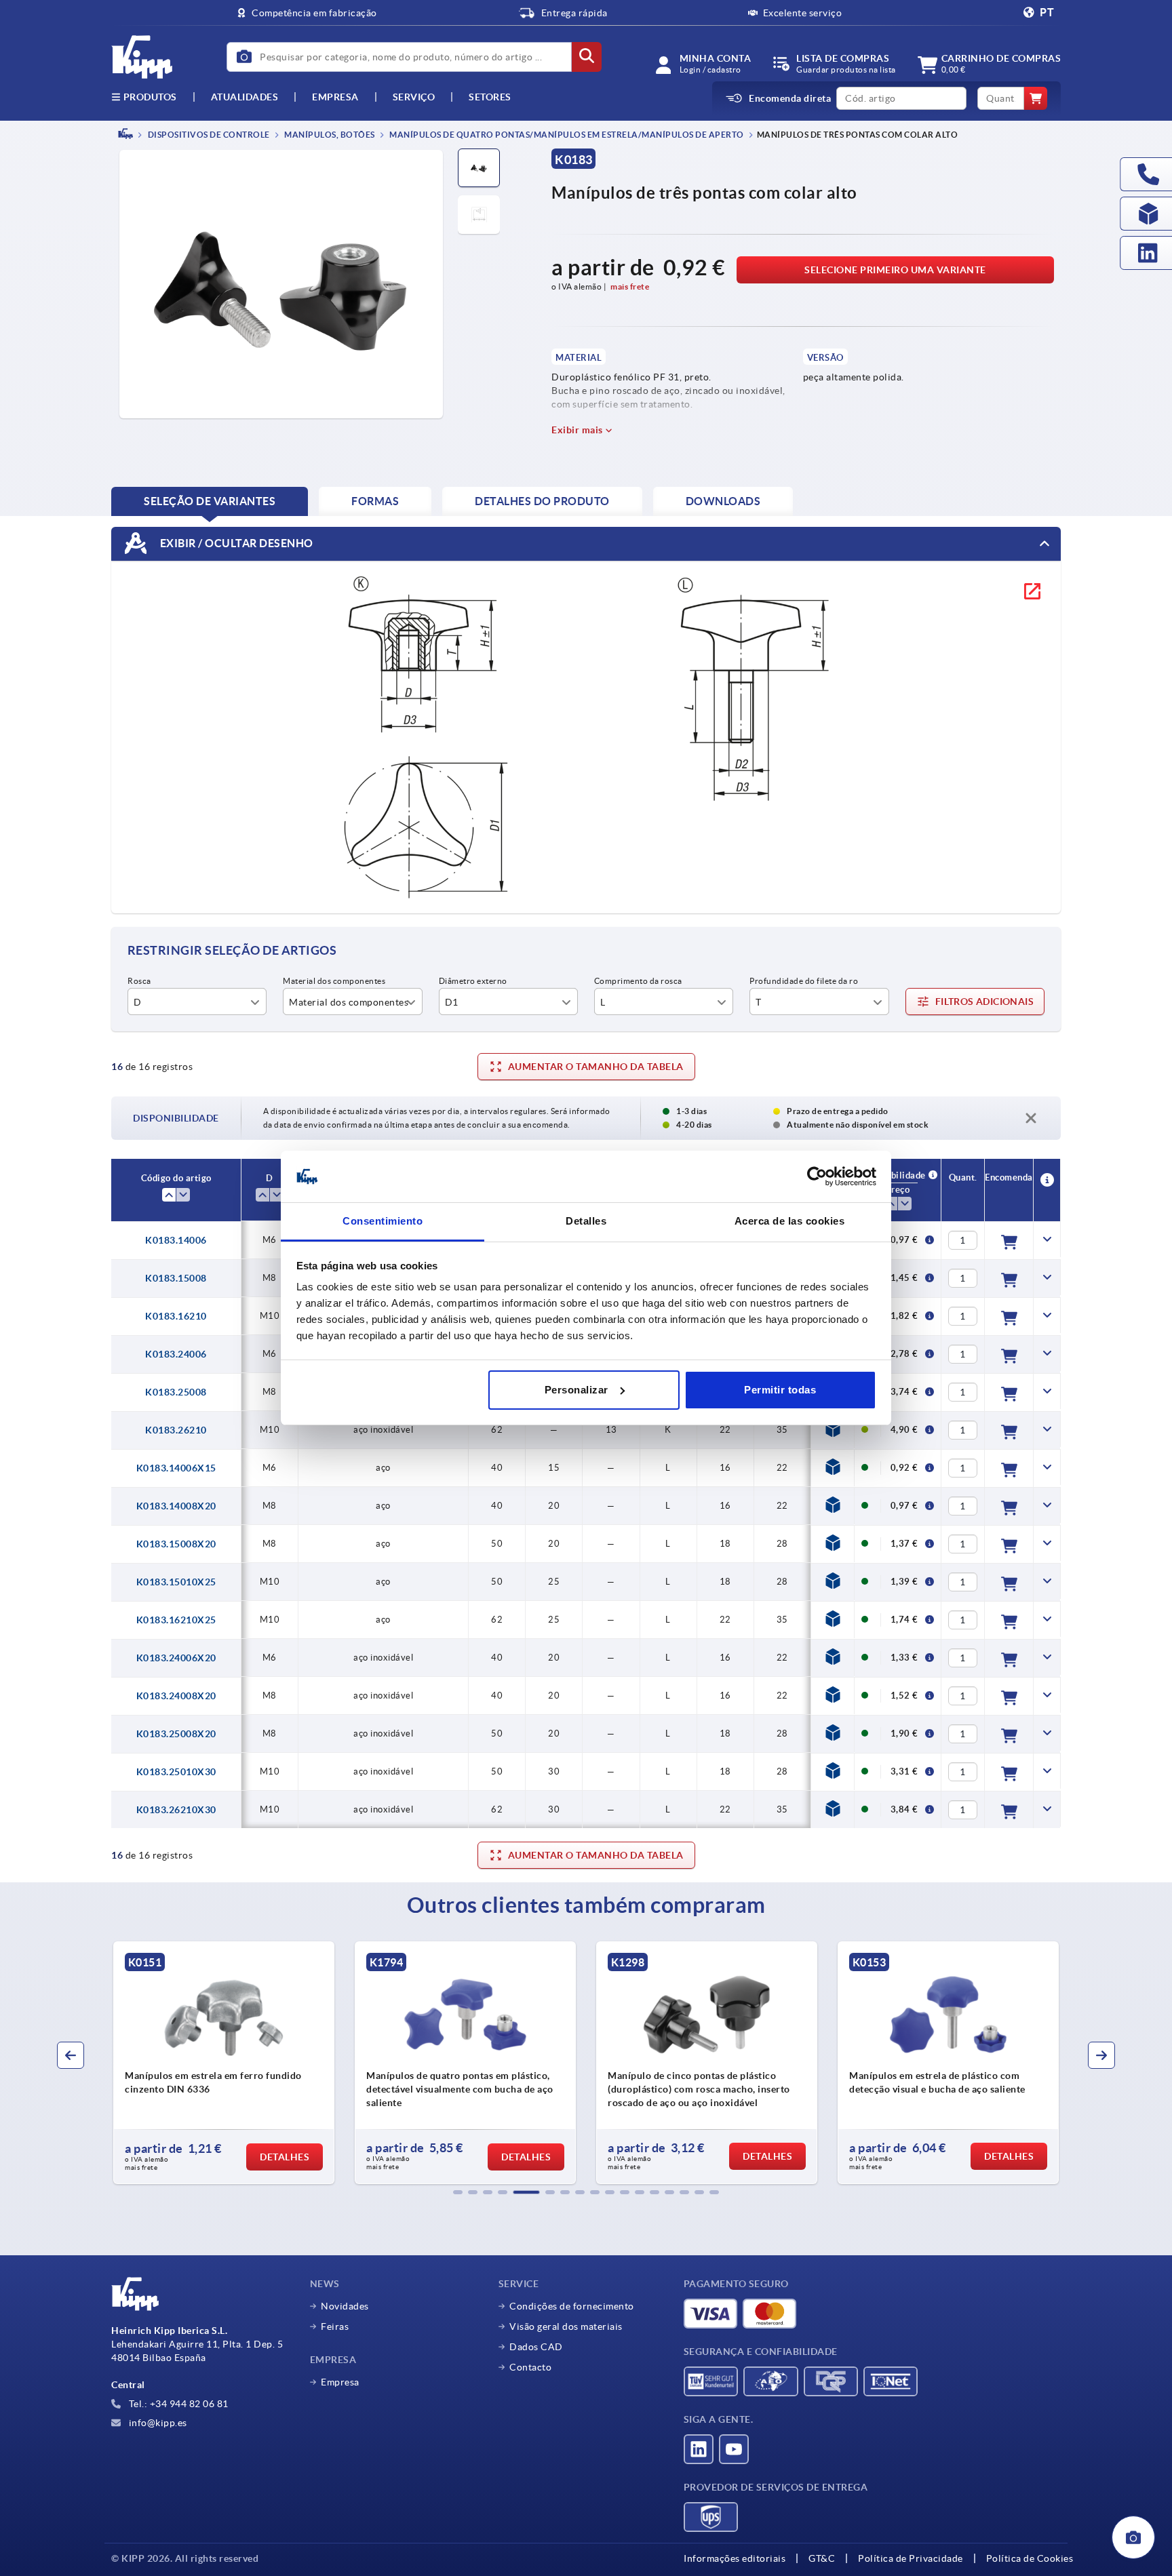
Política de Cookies (1030, 2558)
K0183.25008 (176, 1392)
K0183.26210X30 (176, 1810)
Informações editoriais (735, 2558)
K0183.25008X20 (176, 1734)
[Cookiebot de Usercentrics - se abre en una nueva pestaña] (817, 1176)
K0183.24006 (176, 1354)
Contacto (530, 2367)
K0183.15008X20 (176, 1544)
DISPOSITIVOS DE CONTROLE (208, 135)
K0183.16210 (176, 1316)
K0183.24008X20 (176, 1696)
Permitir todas (780, 1390)
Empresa (335, 97)
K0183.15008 (176, 1278)
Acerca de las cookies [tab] (790, 1221)
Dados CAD (536, 2347)
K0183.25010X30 (176, 1772)
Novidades (345, 2306)
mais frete (630, 286)
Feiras (335, 2326)
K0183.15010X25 (176, 1582)
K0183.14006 (176, 1240)
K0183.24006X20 (176, 1658)
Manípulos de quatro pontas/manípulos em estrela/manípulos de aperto (566, 135)
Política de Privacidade (911, 2558)
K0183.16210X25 (176, 1620)
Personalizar (577, 1390)
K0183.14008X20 (176, 1506)
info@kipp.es (157, 2423)
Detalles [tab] (586, 1221)
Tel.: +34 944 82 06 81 (177, 2404)
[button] (458, 2192)
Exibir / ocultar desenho (235, 542)
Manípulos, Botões (329, 135)
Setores (490, 97)
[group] (224, 2063)
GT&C (822, 2558)
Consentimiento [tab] (383, 1221)
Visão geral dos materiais (566, 2326)
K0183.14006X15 (176, 1468)
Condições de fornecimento (572, 2306)
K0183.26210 (176, 1430)
